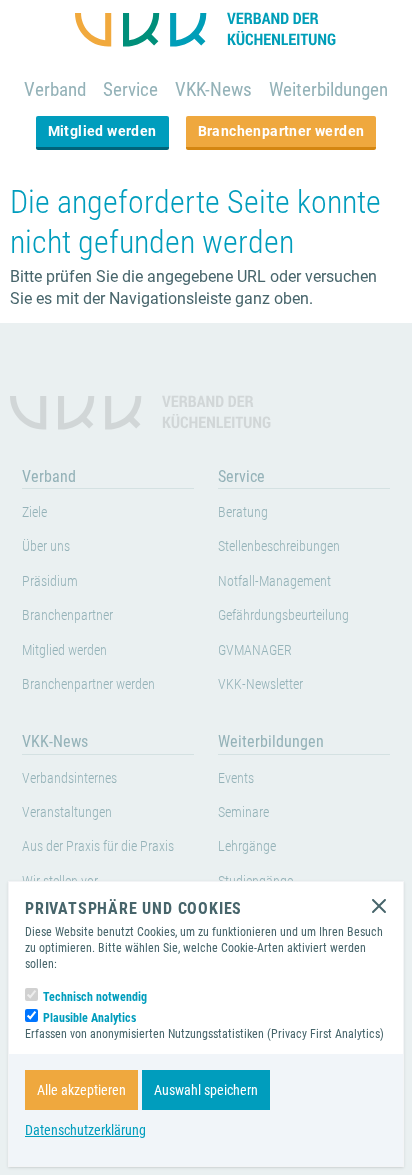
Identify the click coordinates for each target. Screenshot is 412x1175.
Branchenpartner (67, 615)
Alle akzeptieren (81, 1090)
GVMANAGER (255, 650)
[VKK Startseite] (205, 29)
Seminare (243, 812)
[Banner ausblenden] (379, 906)
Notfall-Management (274, 581)
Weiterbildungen (328, 89)
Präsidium (50, 581)
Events (236, 778)
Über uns (46, 546)
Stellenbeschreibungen (279, 546)
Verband (55, 89)
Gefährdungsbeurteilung (283, 615)
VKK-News (213, 89)
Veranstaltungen (67, 812)
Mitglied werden (102, 131)
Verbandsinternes (69, 778)
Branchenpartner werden (281, 131)
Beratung (243, 512)
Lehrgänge (247, 846)
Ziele (34, 512)
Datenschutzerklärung (85, 1130)
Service (130, 89)
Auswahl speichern (206, 1090)
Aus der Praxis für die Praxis (98, 846)
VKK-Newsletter (260, 684)
